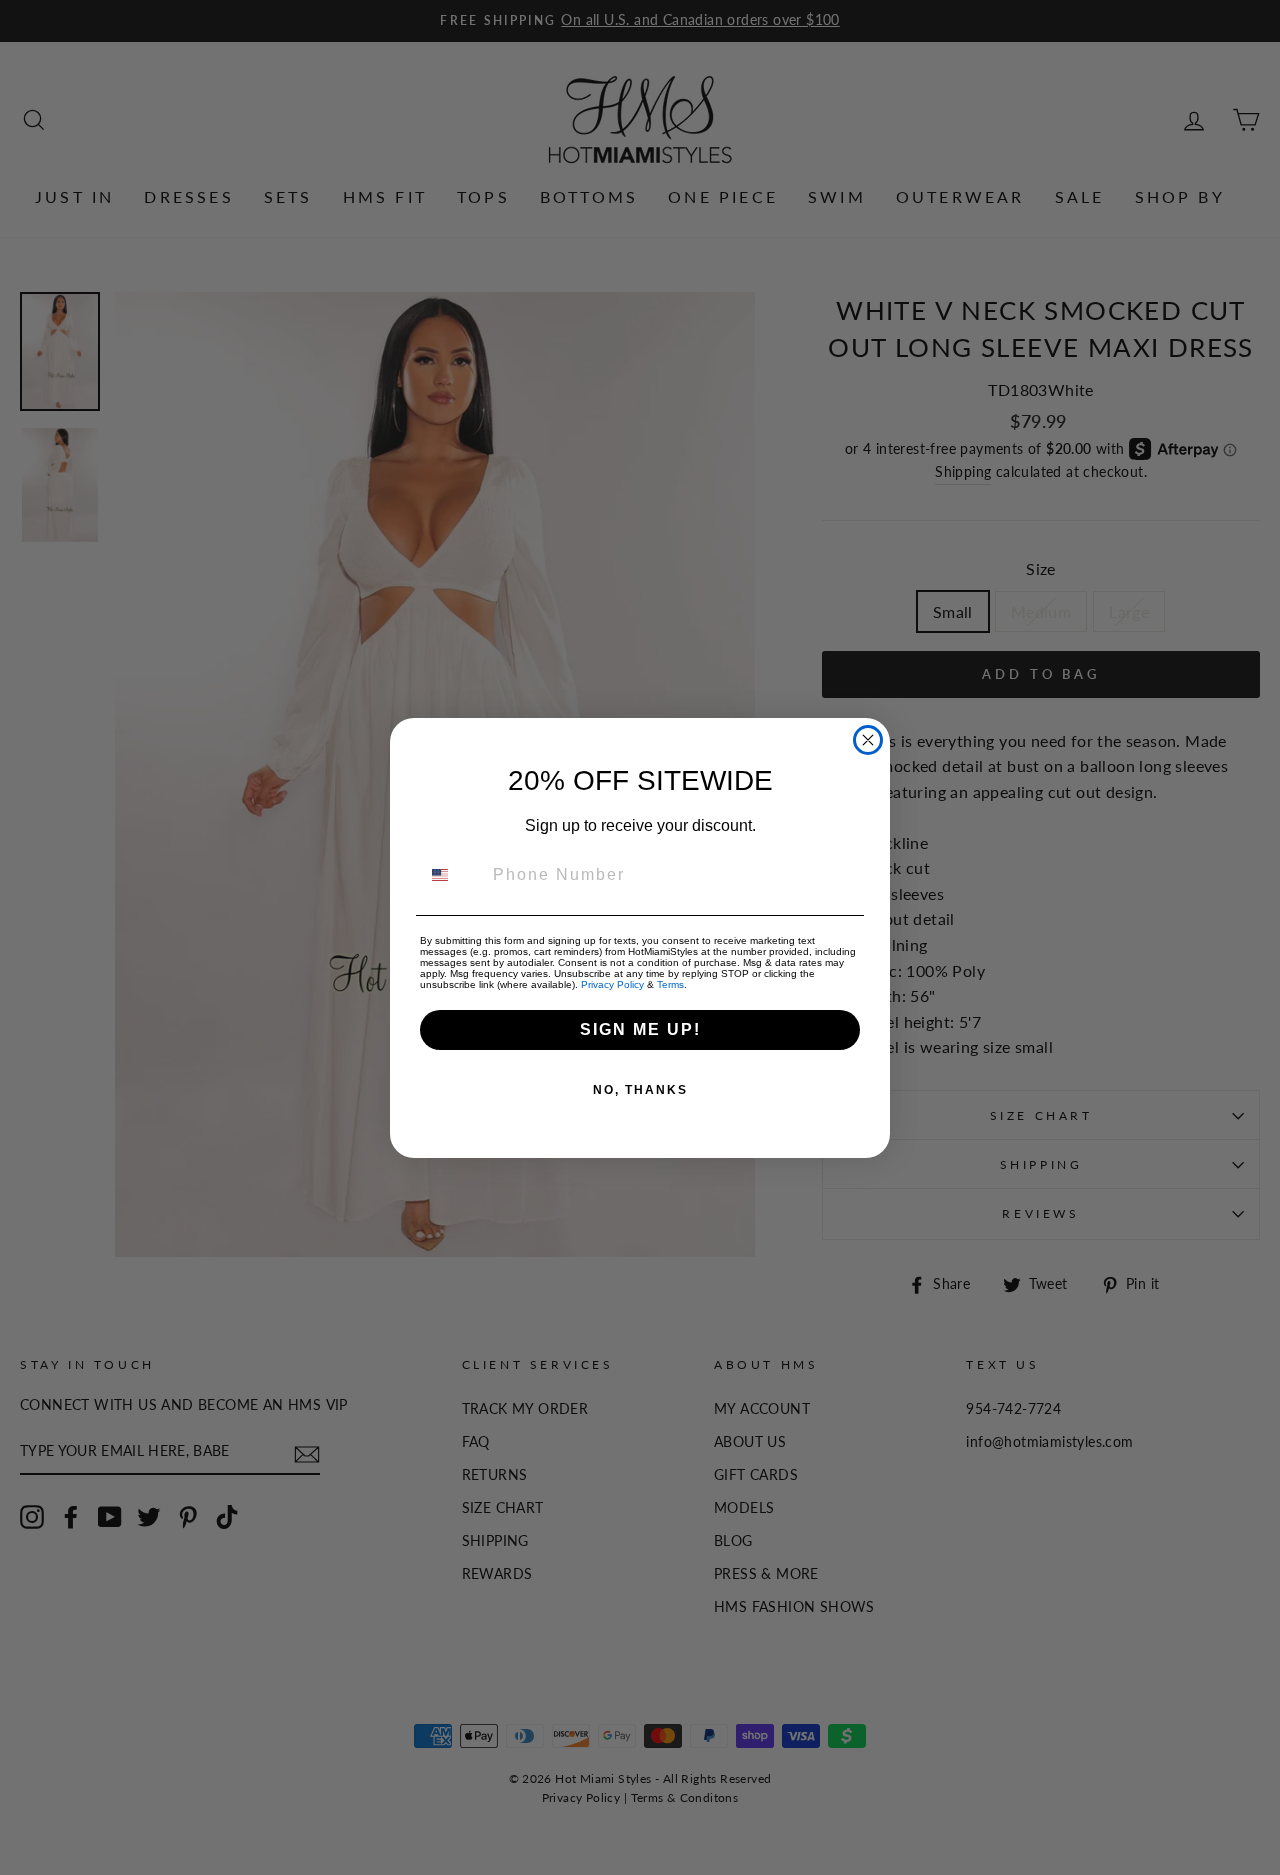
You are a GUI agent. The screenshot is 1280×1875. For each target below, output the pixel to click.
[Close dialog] (868, 740)
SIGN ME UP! (640, 1029)
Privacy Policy (612, 984)
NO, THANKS (640, 1090)
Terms (670, 984)
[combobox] (452, 875)
